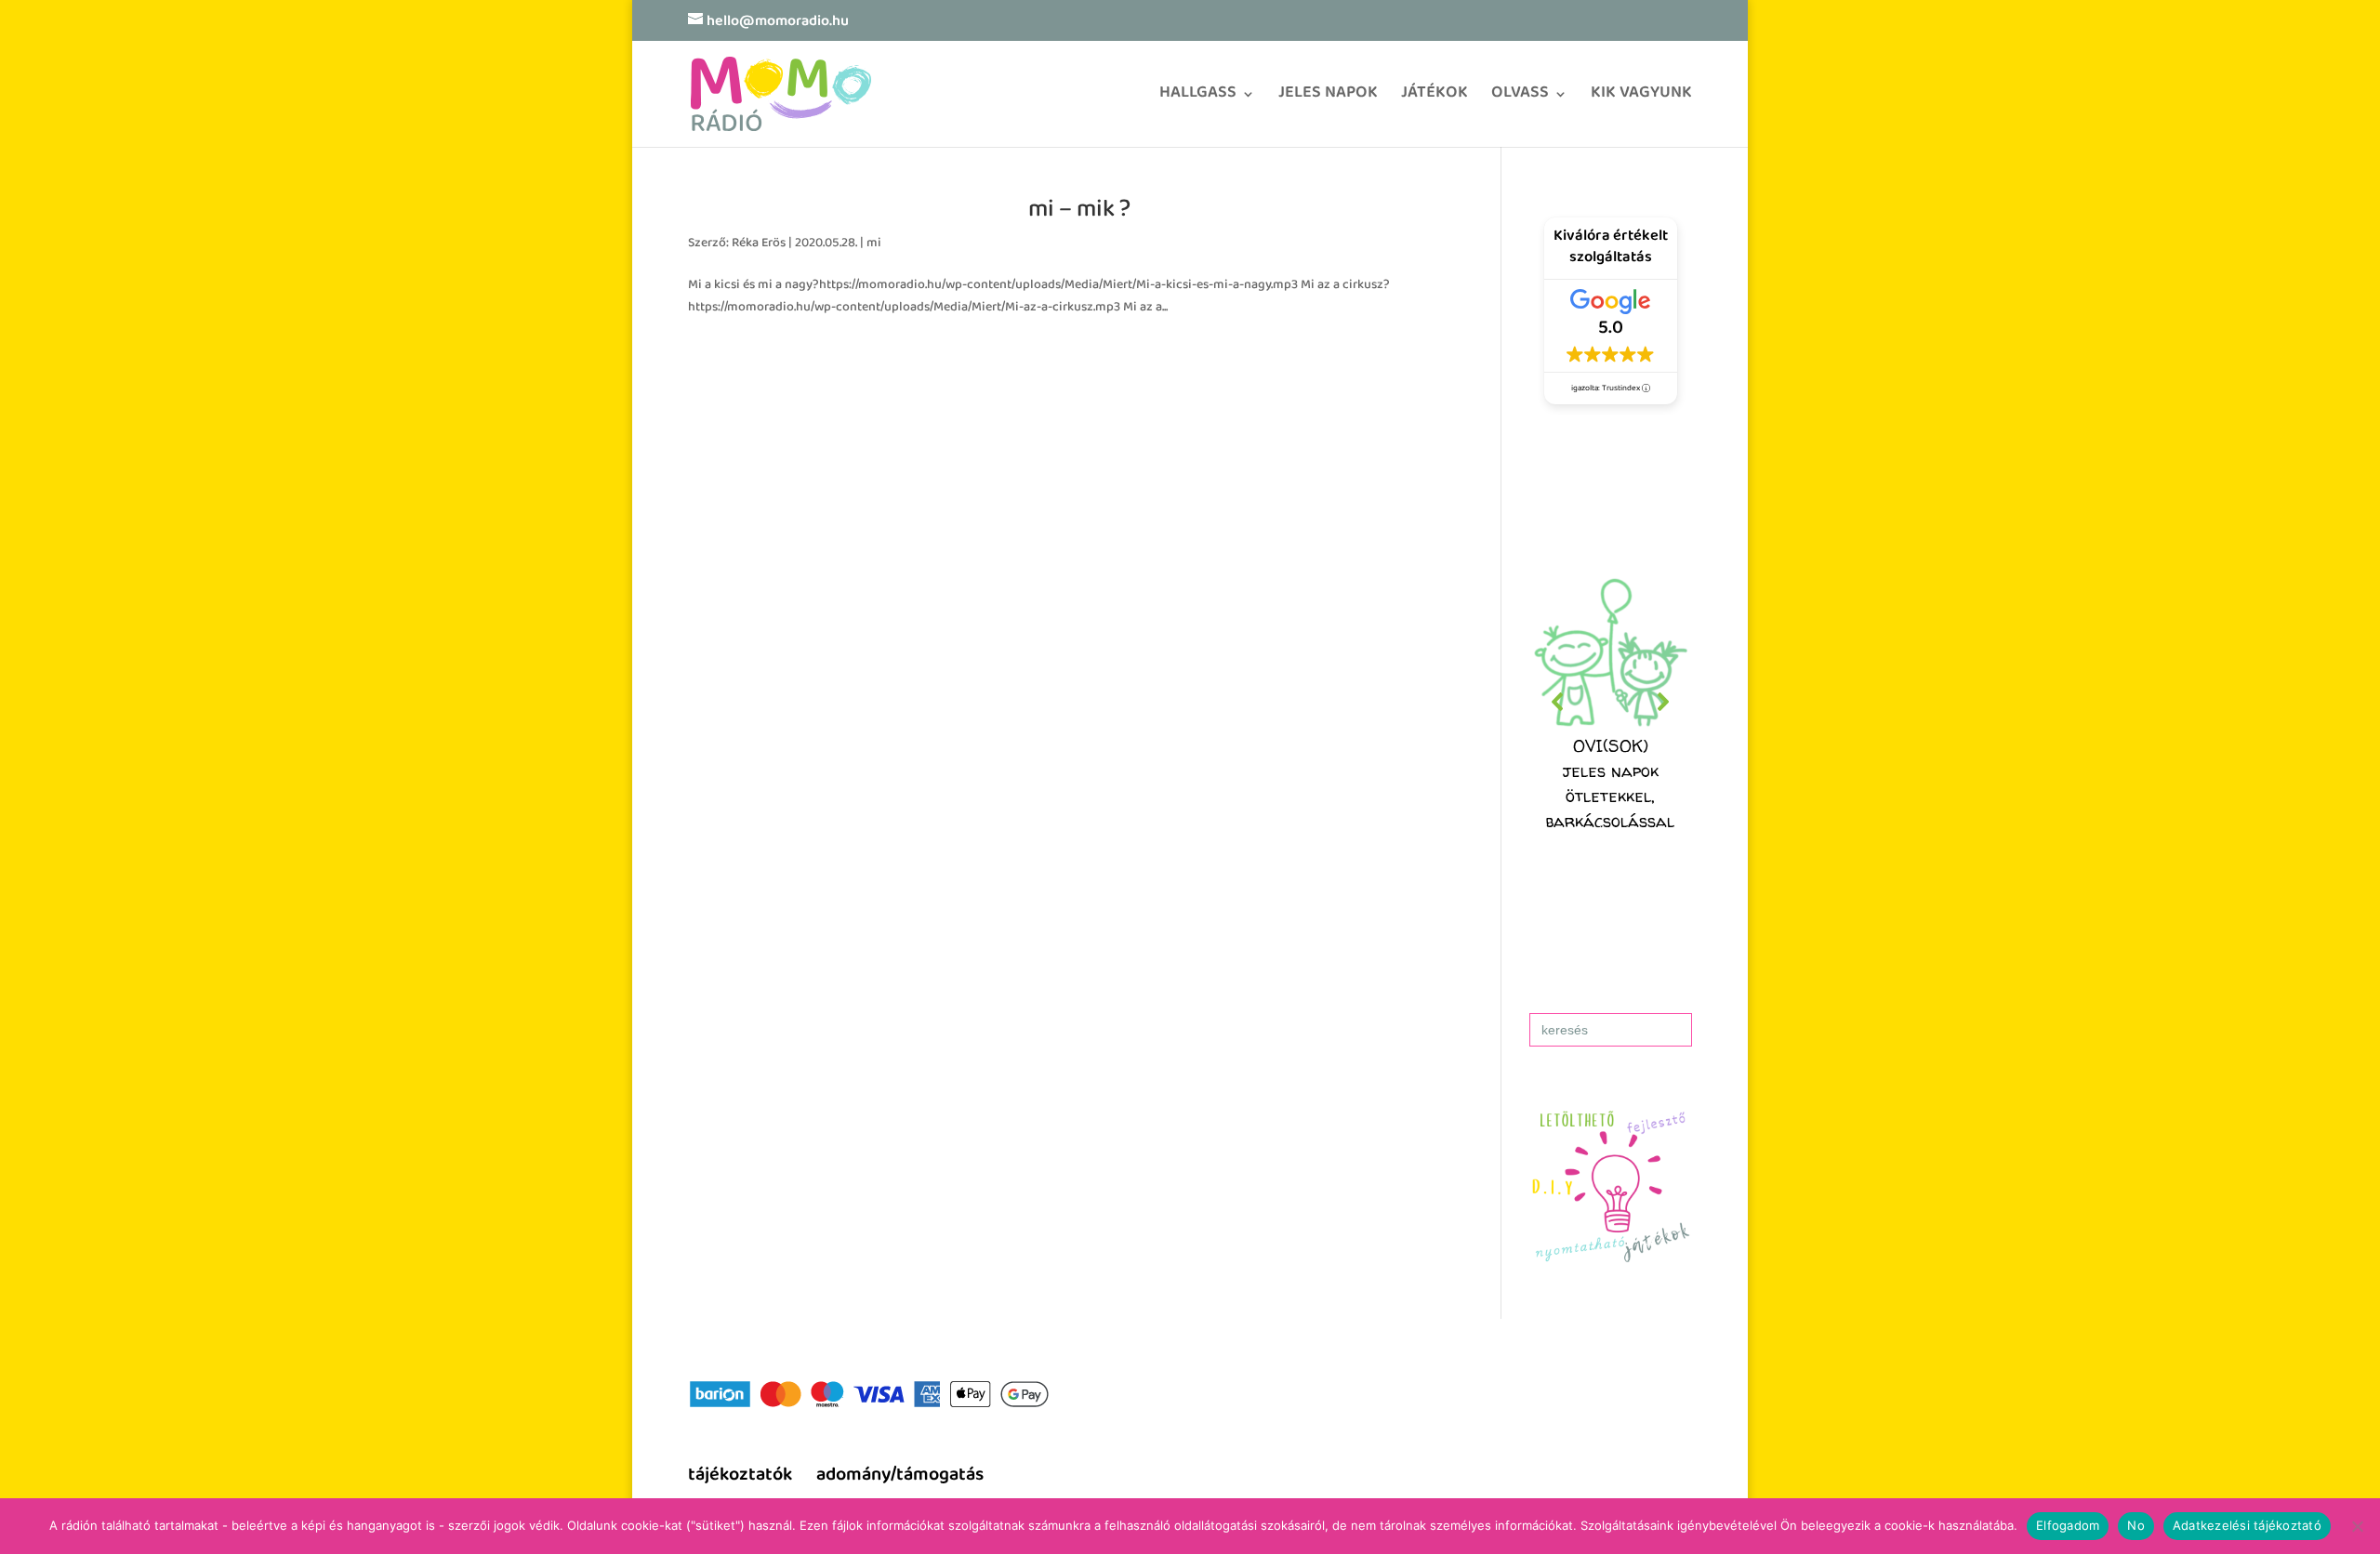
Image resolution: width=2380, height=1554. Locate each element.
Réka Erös (759, 244)
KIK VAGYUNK (1641, 99)
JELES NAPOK (1328, 99)
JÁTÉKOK (1435, 99)
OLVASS (1520, 99)
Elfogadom (2068, 1525)
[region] (1611, 702)
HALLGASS (1198, 99)
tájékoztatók (740, 1476)
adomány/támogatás (900, 1476)
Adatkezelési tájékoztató (2247, 1525)
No (2136, 1525)
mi (874, 244)
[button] (1611, 702)
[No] (2357, 1526)
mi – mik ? (1079, 211)
